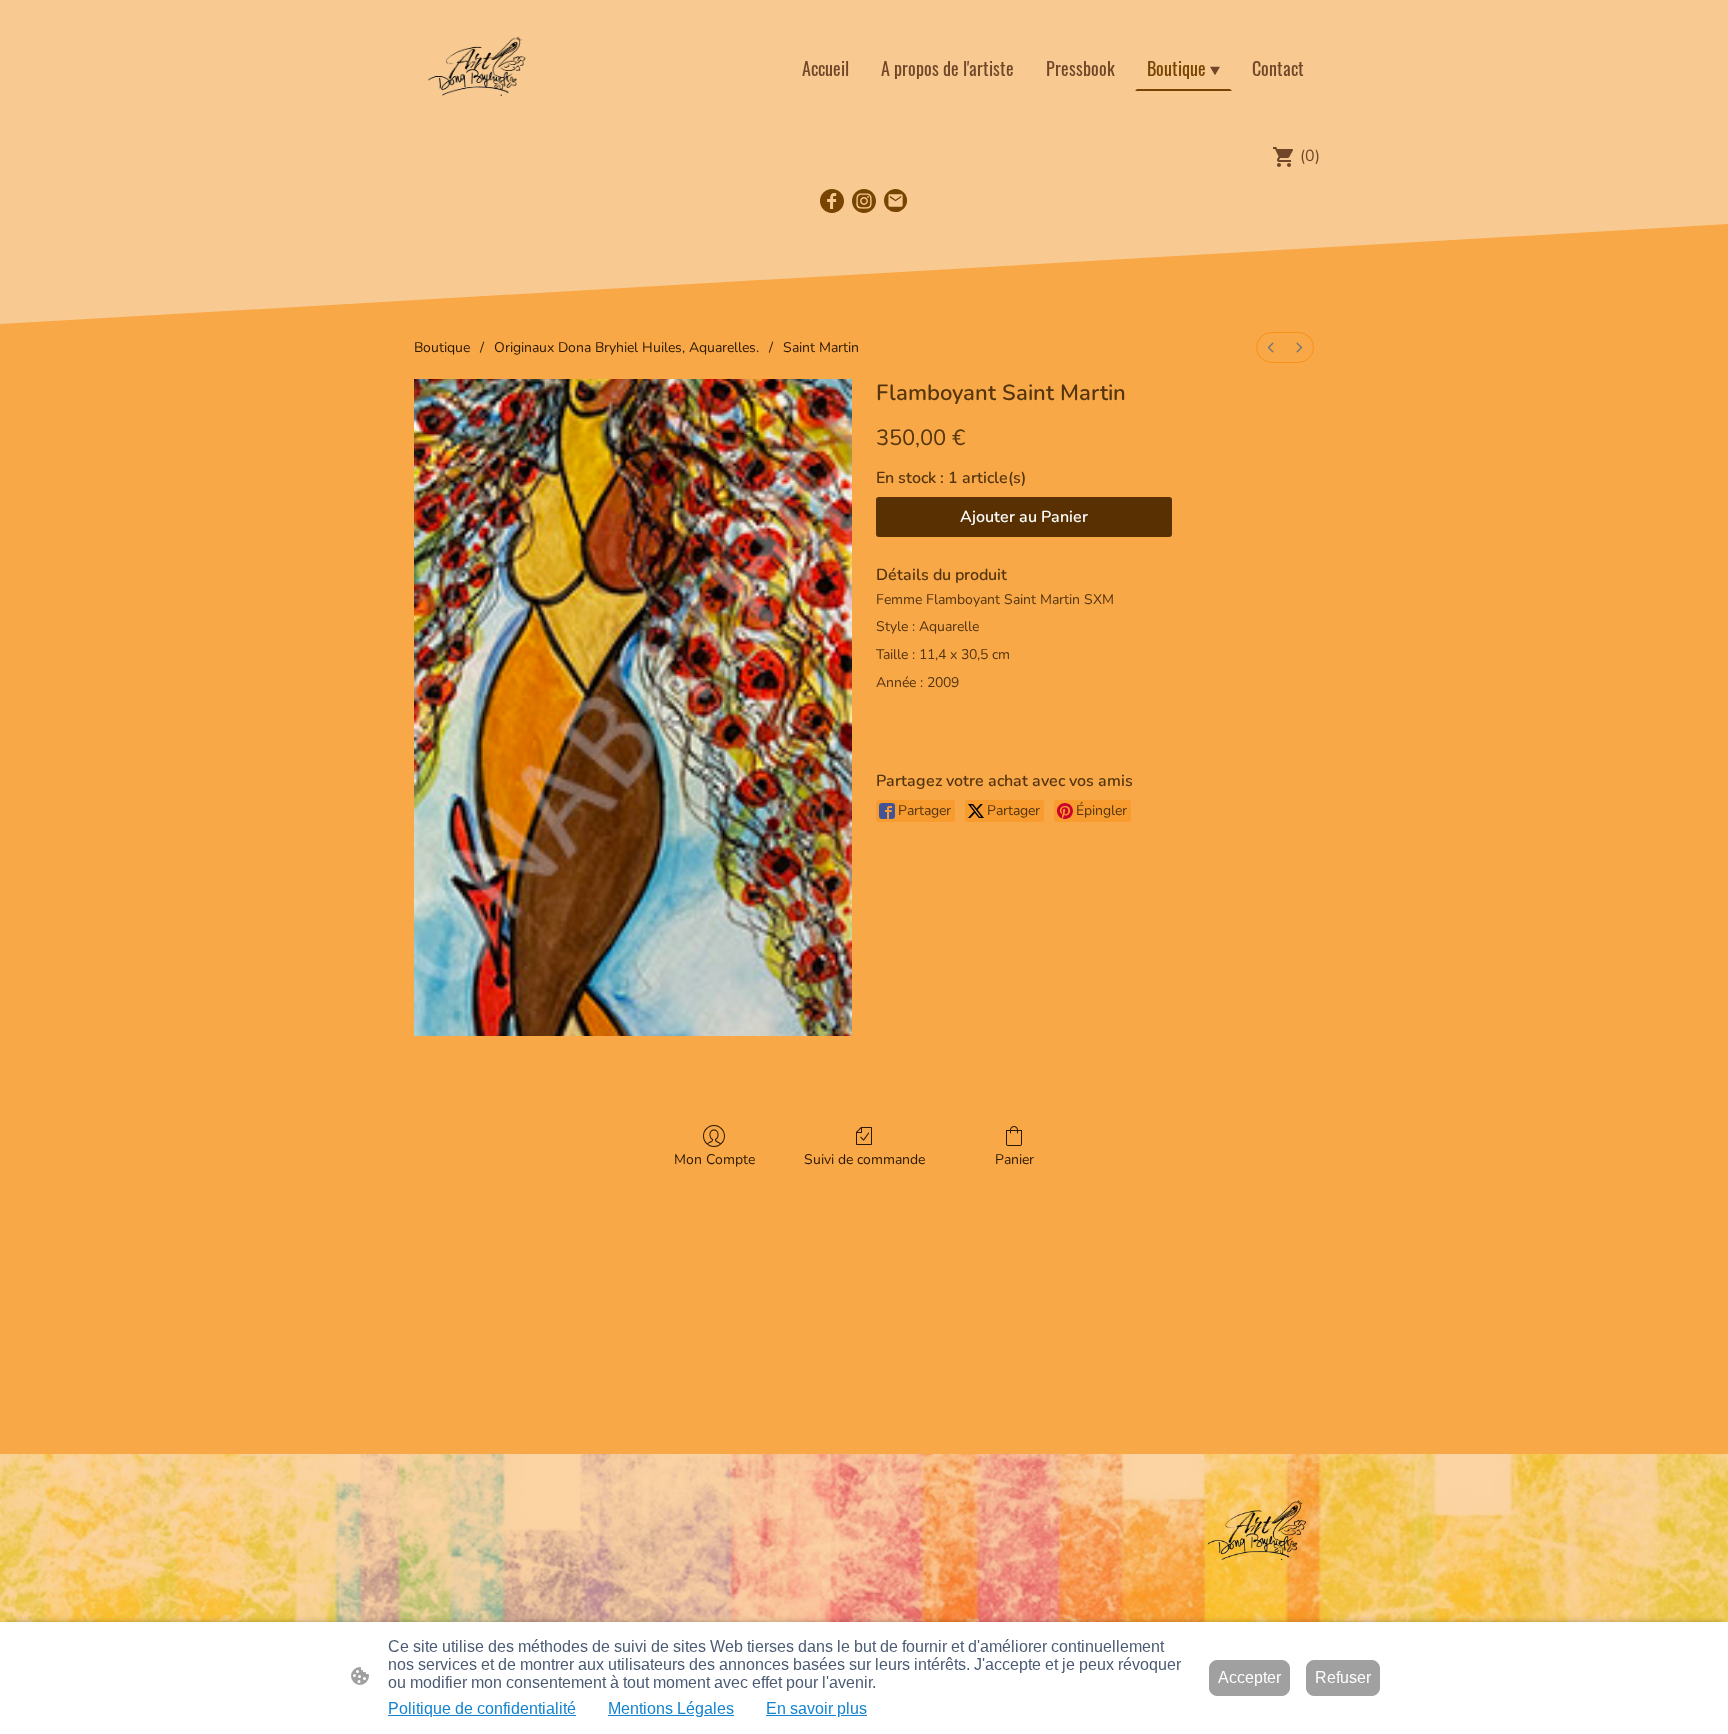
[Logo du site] (477, 68)
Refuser (1343, 1677)
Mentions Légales (671, 1708)
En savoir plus (816, 1708)
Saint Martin (821, 347)
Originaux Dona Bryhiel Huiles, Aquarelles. (626, 347)
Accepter (1249, 1677)
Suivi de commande (864, 1159)
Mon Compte (714, 1159)
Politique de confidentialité (482, 1708)
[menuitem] (1271, 347)
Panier (1014, 1159)
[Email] (896, 201)
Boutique (442, 347)
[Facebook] (832, 201)
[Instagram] (864, 201)
